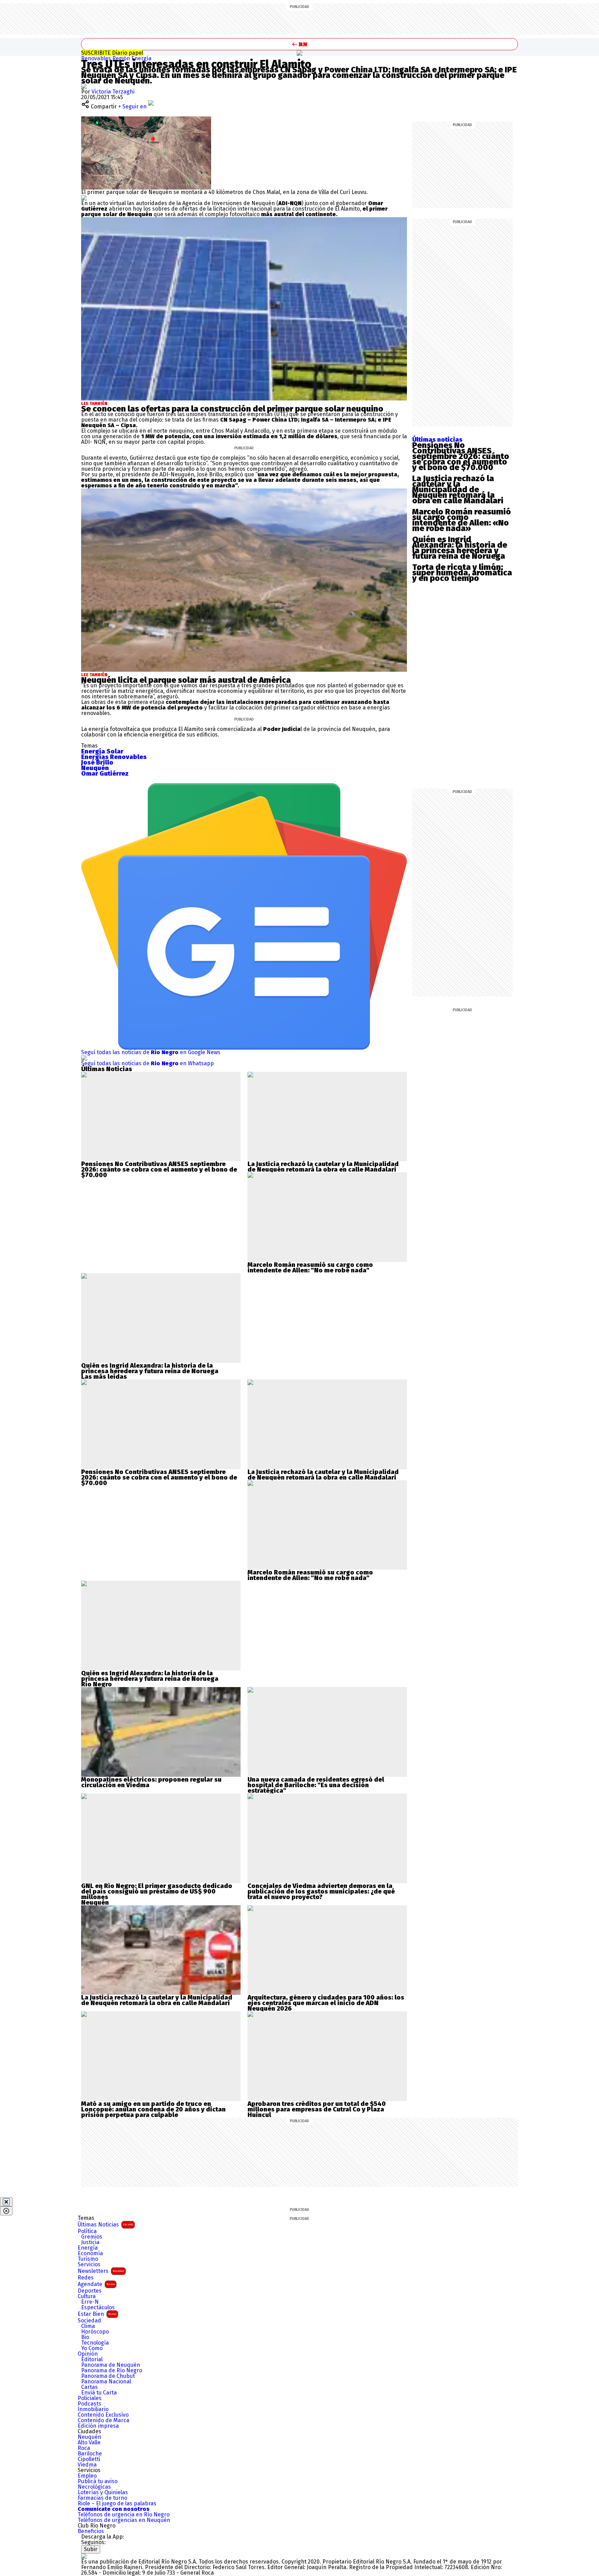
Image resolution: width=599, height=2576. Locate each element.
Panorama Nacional (106, 2382)
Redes (86, 2278)
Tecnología (95, 2343)
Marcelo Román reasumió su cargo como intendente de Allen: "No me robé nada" (310, 1268)
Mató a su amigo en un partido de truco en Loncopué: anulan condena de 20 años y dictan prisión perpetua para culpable (153, 2109)
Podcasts (89, 2404)
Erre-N (90, 2302)
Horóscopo (95, 2332)
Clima (88, 2326)
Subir (91, 2549)
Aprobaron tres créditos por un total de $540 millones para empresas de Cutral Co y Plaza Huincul (317, 2109)
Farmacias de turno (102, 2498)
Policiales (90, 2398)
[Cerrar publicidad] (6, 2202)
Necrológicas (94, 2487)
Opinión (88, 2354)
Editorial (92, 2359)
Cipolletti (89, 2459)
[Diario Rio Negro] (84, 2556)
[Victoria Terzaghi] (84, 86)
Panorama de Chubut (108, 2376)
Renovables (97, 58)
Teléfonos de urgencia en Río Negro (124, 2515)
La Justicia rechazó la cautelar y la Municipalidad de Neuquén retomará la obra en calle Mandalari (458, 489)
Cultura (87, 2296)
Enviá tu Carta (99, 2393)
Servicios (89, 2265)
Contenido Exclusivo (103, 2415)
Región (122, 58)
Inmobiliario (93, 2409)
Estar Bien (97, 2314)
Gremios (92, 2237)
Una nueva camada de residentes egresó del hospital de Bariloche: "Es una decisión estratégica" (316, 1785)
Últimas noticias (437, 440)
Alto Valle (89, 2443)
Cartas (89, 2387)
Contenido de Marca (103, 2420)
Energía (141, 58)
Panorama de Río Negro (112, 2371)
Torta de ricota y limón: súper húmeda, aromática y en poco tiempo (462, 573)
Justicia (90, 2242)
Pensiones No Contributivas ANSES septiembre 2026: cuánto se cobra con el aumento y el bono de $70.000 (461, 456)
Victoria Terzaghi (113, 92)
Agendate (96, 2284)
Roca (84, 2448)
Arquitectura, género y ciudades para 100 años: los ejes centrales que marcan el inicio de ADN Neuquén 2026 (326, 2003)
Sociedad (89, 2321)
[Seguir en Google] (84, 198)
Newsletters (101, 2271)
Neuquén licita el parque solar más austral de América (186, 680)
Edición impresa (98, 2426)
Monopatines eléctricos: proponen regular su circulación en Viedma (151, 1782)
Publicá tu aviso (98, 2481)
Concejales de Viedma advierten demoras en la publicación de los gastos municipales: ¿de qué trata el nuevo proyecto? (321, 1891)
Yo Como (92, 2348)
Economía (90, 2253)
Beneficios (91, 2531)
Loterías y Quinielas (103, 2493)
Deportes (90, 2291)
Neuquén (89, 2437)
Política (87, 2231)
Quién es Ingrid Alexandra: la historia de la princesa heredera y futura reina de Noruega (460, 548)
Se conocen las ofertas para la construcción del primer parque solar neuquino (232, 409)
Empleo (87, 2476)
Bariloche (90, 2454)
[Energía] (299, 53)
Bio (85, 2337)
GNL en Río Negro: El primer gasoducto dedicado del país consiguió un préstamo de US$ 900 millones (157, 1891)
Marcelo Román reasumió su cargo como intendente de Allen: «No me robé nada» (462, 520)
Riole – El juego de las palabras (117, 2504)
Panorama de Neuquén (111, 2365)
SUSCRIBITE (112, 53)
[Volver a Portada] (299, 44)
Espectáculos (98, 2308)
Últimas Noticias (105, 2225)
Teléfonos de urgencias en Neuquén (124, 2520)
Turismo (88, 2259)
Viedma (87, 2465)
